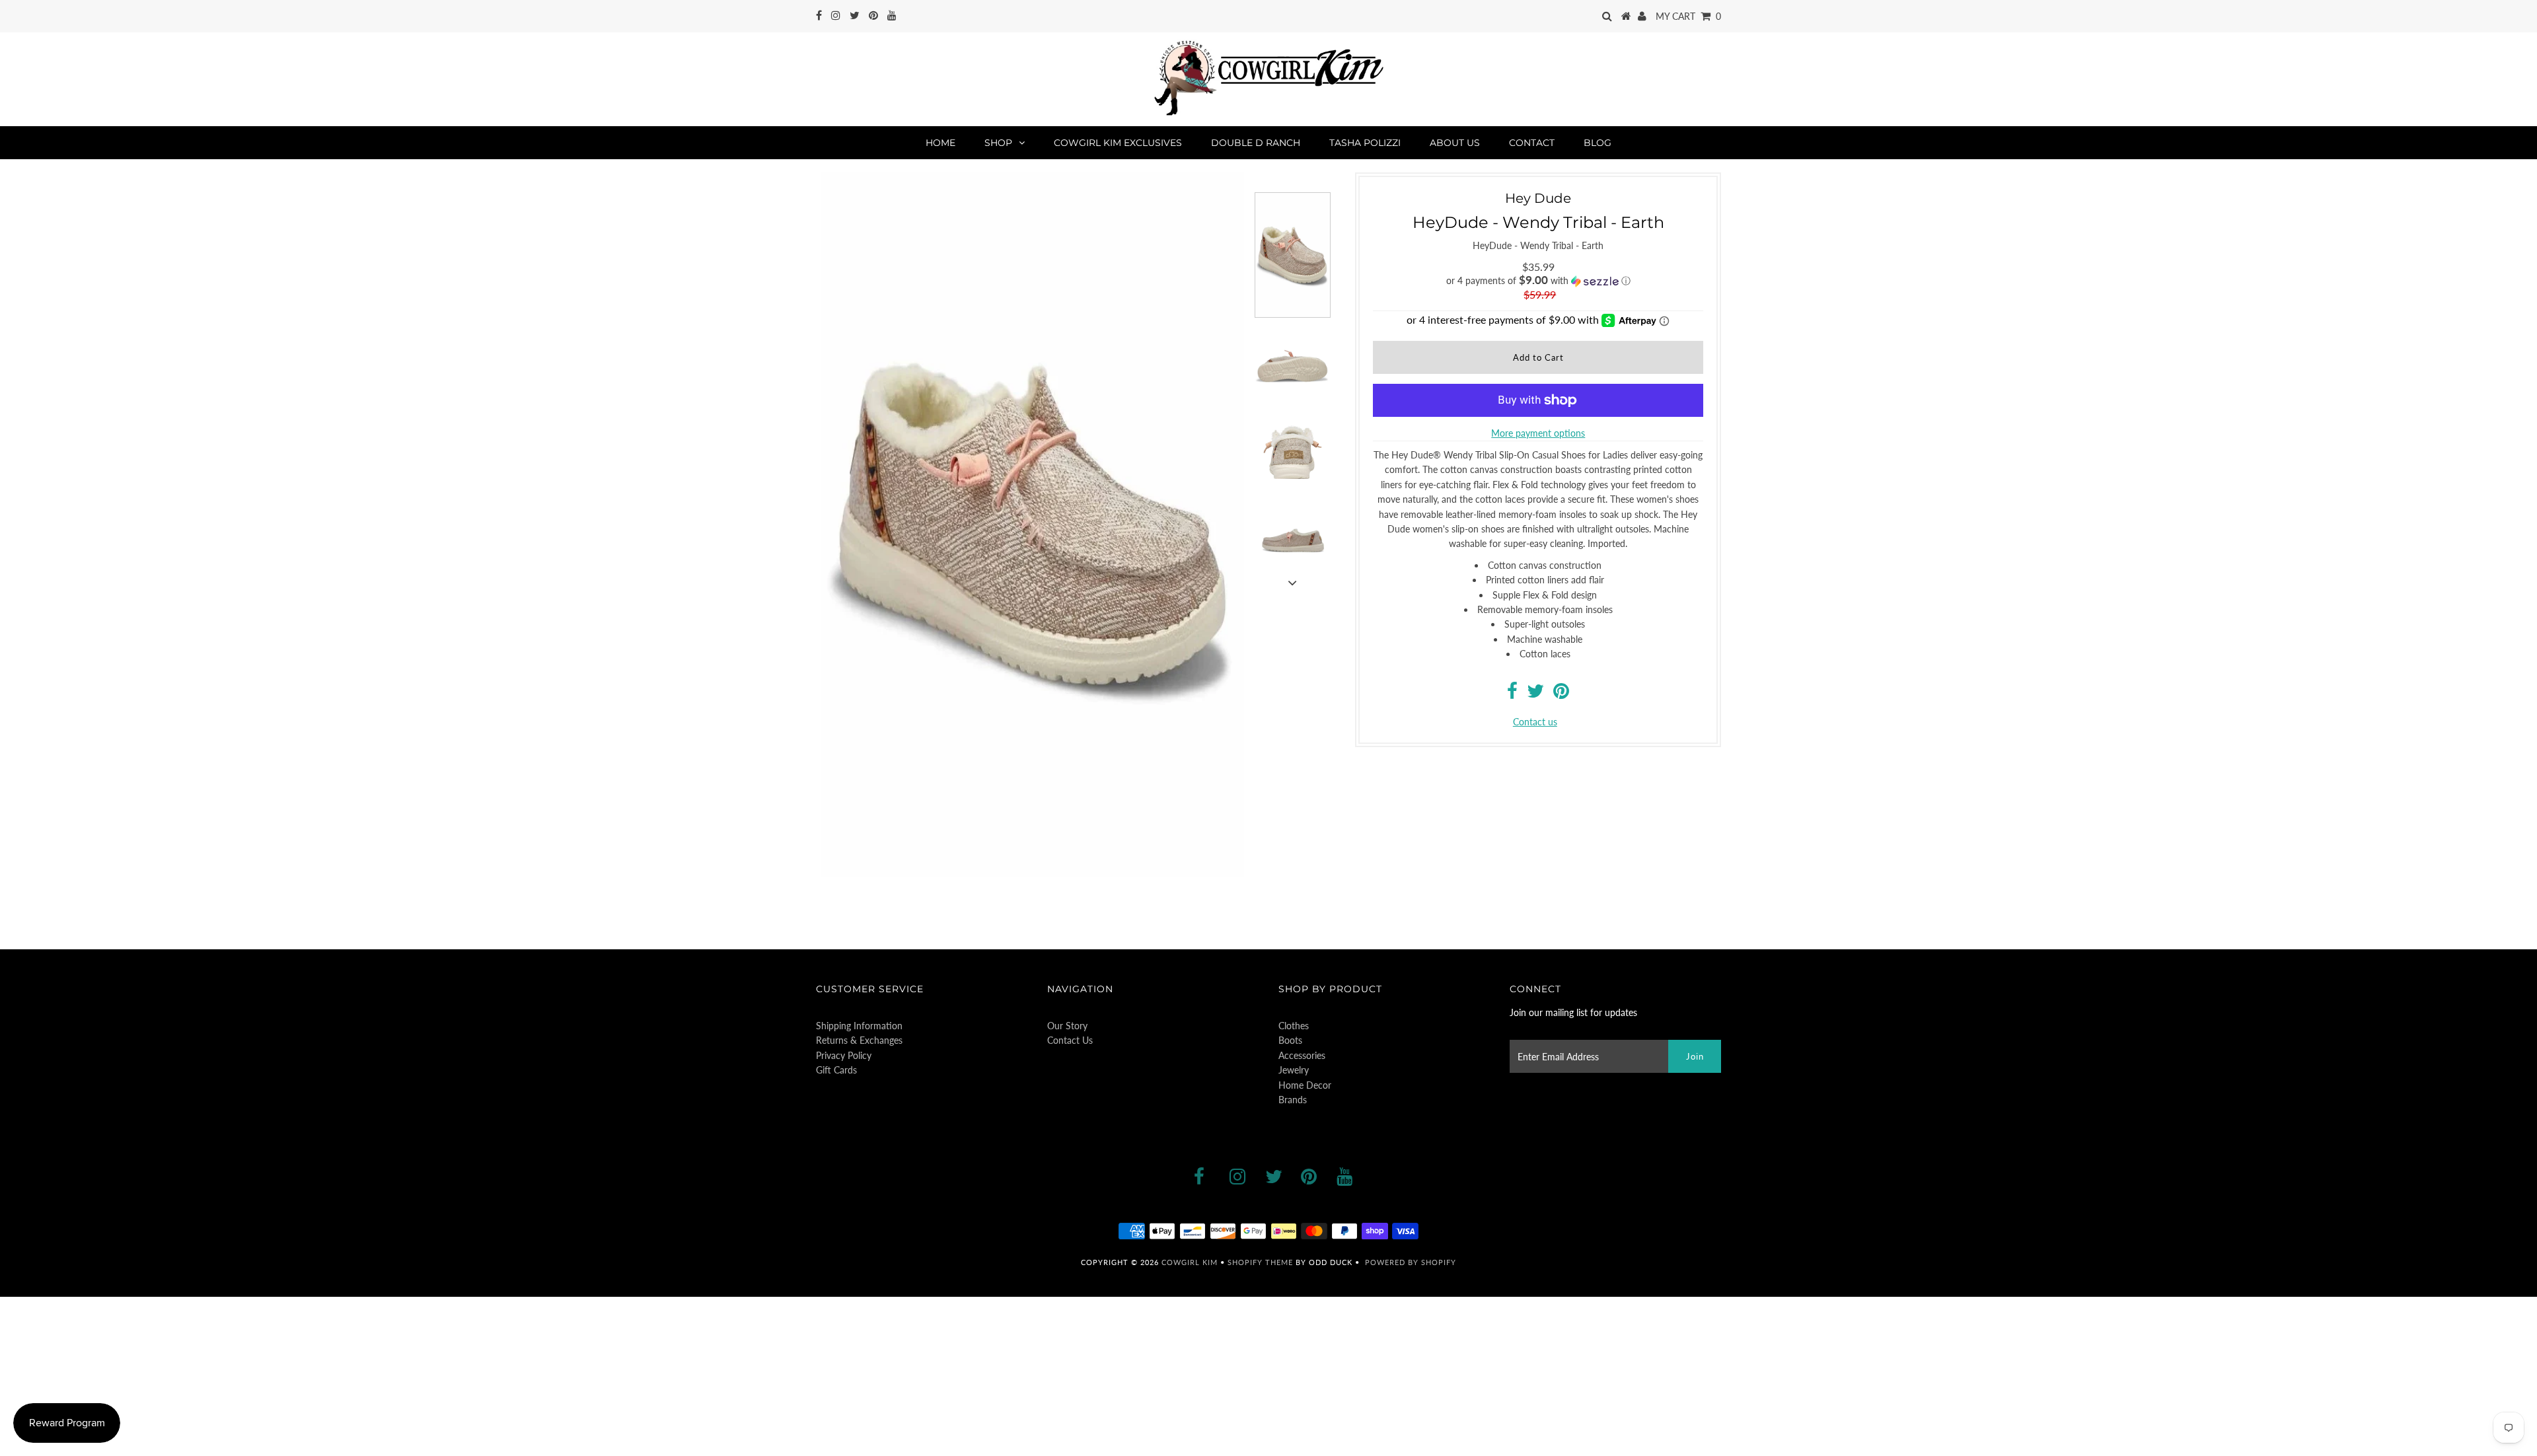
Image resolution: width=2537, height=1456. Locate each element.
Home (940, 143)
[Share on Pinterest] (1561, 694)
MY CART (1688, 16)
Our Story (1067, 1026)
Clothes (1294, 1026)
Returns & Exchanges (859, 1040)
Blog (1598, 143)
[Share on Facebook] (1512, 694)
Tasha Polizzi (1365, 143)
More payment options (1538, 433)
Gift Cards (836, 1070)
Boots (1290, 1040)
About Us (1455, 143)
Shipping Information (859, 1026)
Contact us (1535, 722)
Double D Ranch (1256, 143)
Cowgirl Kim (1190, 1262)
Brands (1293, 1100)
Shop (998, 143)
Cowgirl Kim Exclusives (1118, 143)
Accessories (1302, 1055)
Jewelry (1294, 1070)
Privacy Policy (844, 1055)
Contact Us (1070, 1040)
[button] (1538, 281)
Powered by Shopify (1411, 1262)
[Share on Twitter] (1535, 694)
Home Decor (1305, 1085)
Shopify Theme (1260, 1262)
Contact (1532, 143)
